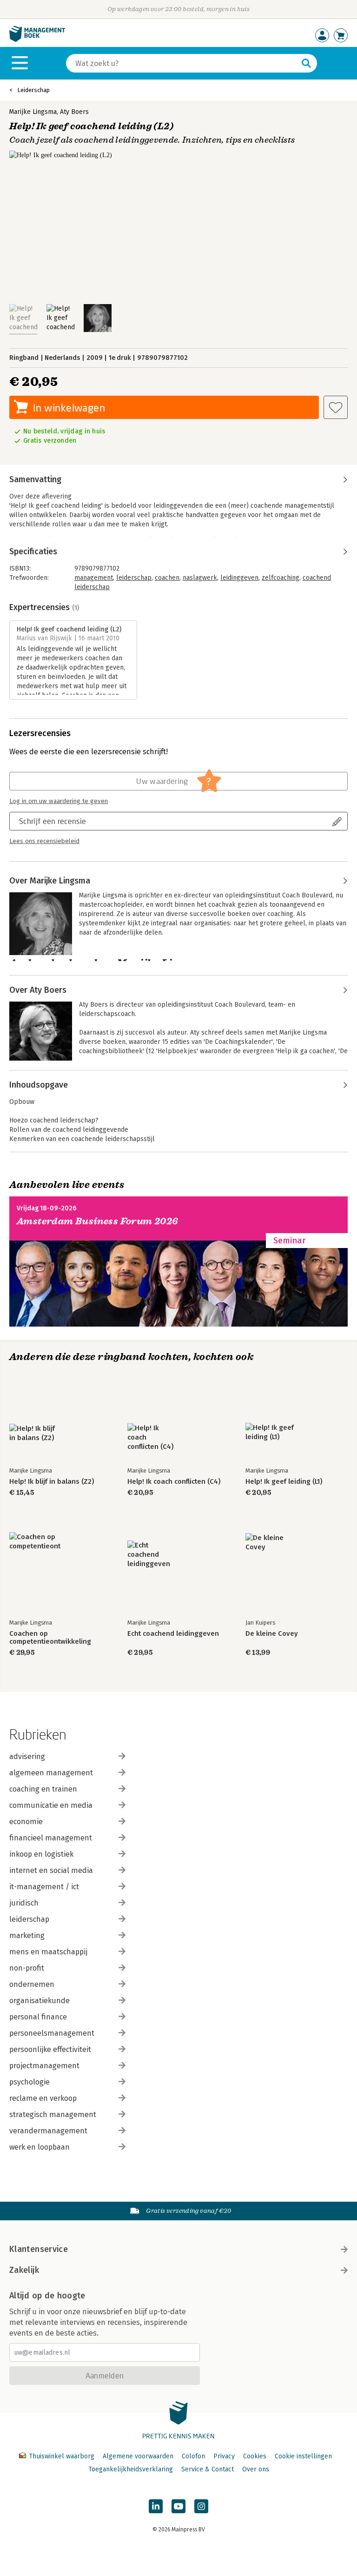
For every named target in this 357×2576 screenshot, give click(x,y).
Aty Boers (74, 112)
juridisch (24, 1903)
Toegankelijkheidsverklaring (131, 2469)
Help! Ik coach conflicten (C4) (174, 1482)
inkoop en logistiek (41, 1854)
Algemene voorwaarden (138, 2456)
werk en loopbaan (40, 2147)
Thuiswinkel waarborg (62, 2456)
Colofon (193, 2456)
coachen (167, 578)
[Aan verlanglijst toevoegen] (336, 407)
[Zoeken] (306, 63)
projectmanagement (44, 2066)
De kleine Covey (272, 1634)
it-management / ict (44, 1887)
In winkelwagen (69, 408)
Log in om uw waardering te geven (59, 801)
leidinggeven (239, 578)
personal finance (38, 2017)
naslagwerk (200, 578)
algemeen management (51, 1773)
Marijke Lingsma (33, 112)
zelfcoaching (281, 578)
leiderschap (134, 578)
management (94, 578)
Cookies (255, 2456)
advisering (27, 1756)
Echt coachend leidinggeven (173, 1634)
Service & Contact (208, 2469)
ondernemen (32, 1984)
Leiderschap (33, 90)
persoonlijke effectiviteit (50, 2049)
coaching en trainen (43, 1789)
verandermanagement (48, 2131)
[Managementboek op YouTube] (178, 2506)
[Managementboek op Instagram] (201, 2506)
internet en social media (51, 1870)
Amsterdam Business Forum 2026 (98, 1221)
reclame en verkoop (43, 2098)
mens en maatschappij (48, 1952)
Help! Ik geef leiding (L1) (284, 1482)
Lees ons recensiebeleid (44, 841)
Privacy (224, 2456)
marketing (27, 1935)
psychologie (30, 2082)
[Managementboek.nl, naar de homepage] (37, 40)
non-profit (27, 1968)
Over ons (256, 2469)
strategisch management (53, 2115)
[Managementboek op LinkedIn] (156, 2506)
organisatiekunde (40, 2001)
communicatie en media (51, 1805)
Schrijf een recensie (53, 821)
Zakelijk (24, 2270)
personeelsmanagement (52, 2033)
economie (26, 1822)
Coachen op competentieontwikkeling (50, 1638)
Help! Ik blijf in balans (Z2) (52, 1482)
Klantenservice (39, 2249)
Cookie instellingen (303, 2456)
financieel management (51, 1838)
